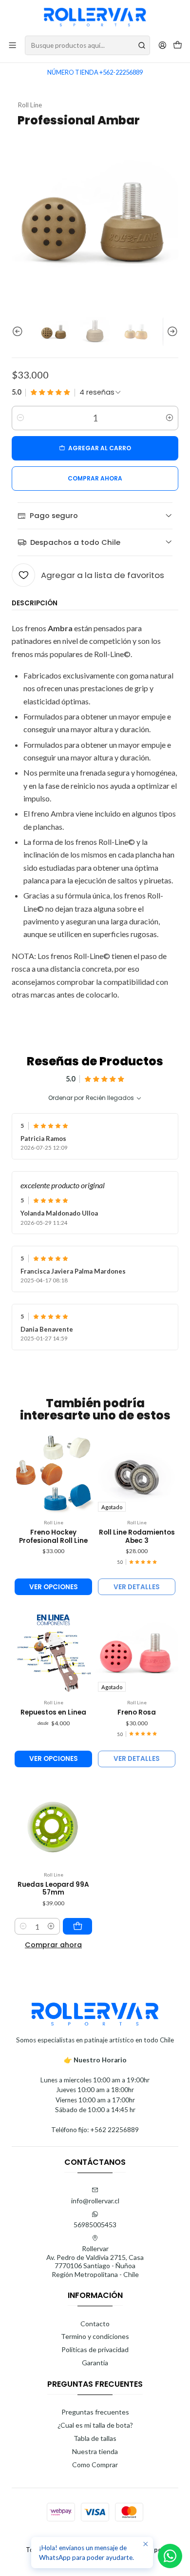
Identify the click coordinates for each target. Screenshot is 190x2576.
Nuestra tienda (95, 2451)
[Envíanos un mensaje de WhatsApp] (170, 2556)
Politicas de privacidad (95, 2349)
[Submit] (142, 45)
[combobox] (87, 45)
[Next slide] (171, 332)
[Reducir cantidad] (20, 418)
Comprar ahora (53, 1945)
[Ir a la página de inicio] (95, 17)
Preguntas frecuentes (95, 2412)
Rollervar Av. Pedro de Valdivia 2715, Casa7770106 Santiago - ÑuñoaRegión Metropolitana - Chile (95, 2261)
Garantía (95, 2363)
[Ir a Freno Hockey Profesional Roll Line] (53, 1473)
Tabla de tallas (95, 2438)
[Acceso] (162, 45)
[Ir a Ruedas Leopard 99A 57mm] (53, 1825)
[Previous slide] (19, 332)
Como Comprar (95, 2465)
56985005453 (95, 2225)
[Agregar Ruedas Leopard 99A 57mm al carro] (77, 1926)
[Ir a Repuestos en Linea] (53, 1653)
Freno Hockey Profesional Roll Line (53, 1537)
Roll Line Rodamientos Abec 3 (137, 1537)
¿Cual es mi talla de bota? (95, 2425)
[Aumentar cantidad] (170, 418)
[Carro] (178, 46)
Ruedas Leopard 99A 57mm (53, 1889)
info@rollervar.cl (95, 2201)
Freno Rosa (137, 1713)
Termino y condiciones (95, 2336)
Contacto (95, 2324)
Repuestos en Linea (53, 1713)
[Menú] (12, 45)
